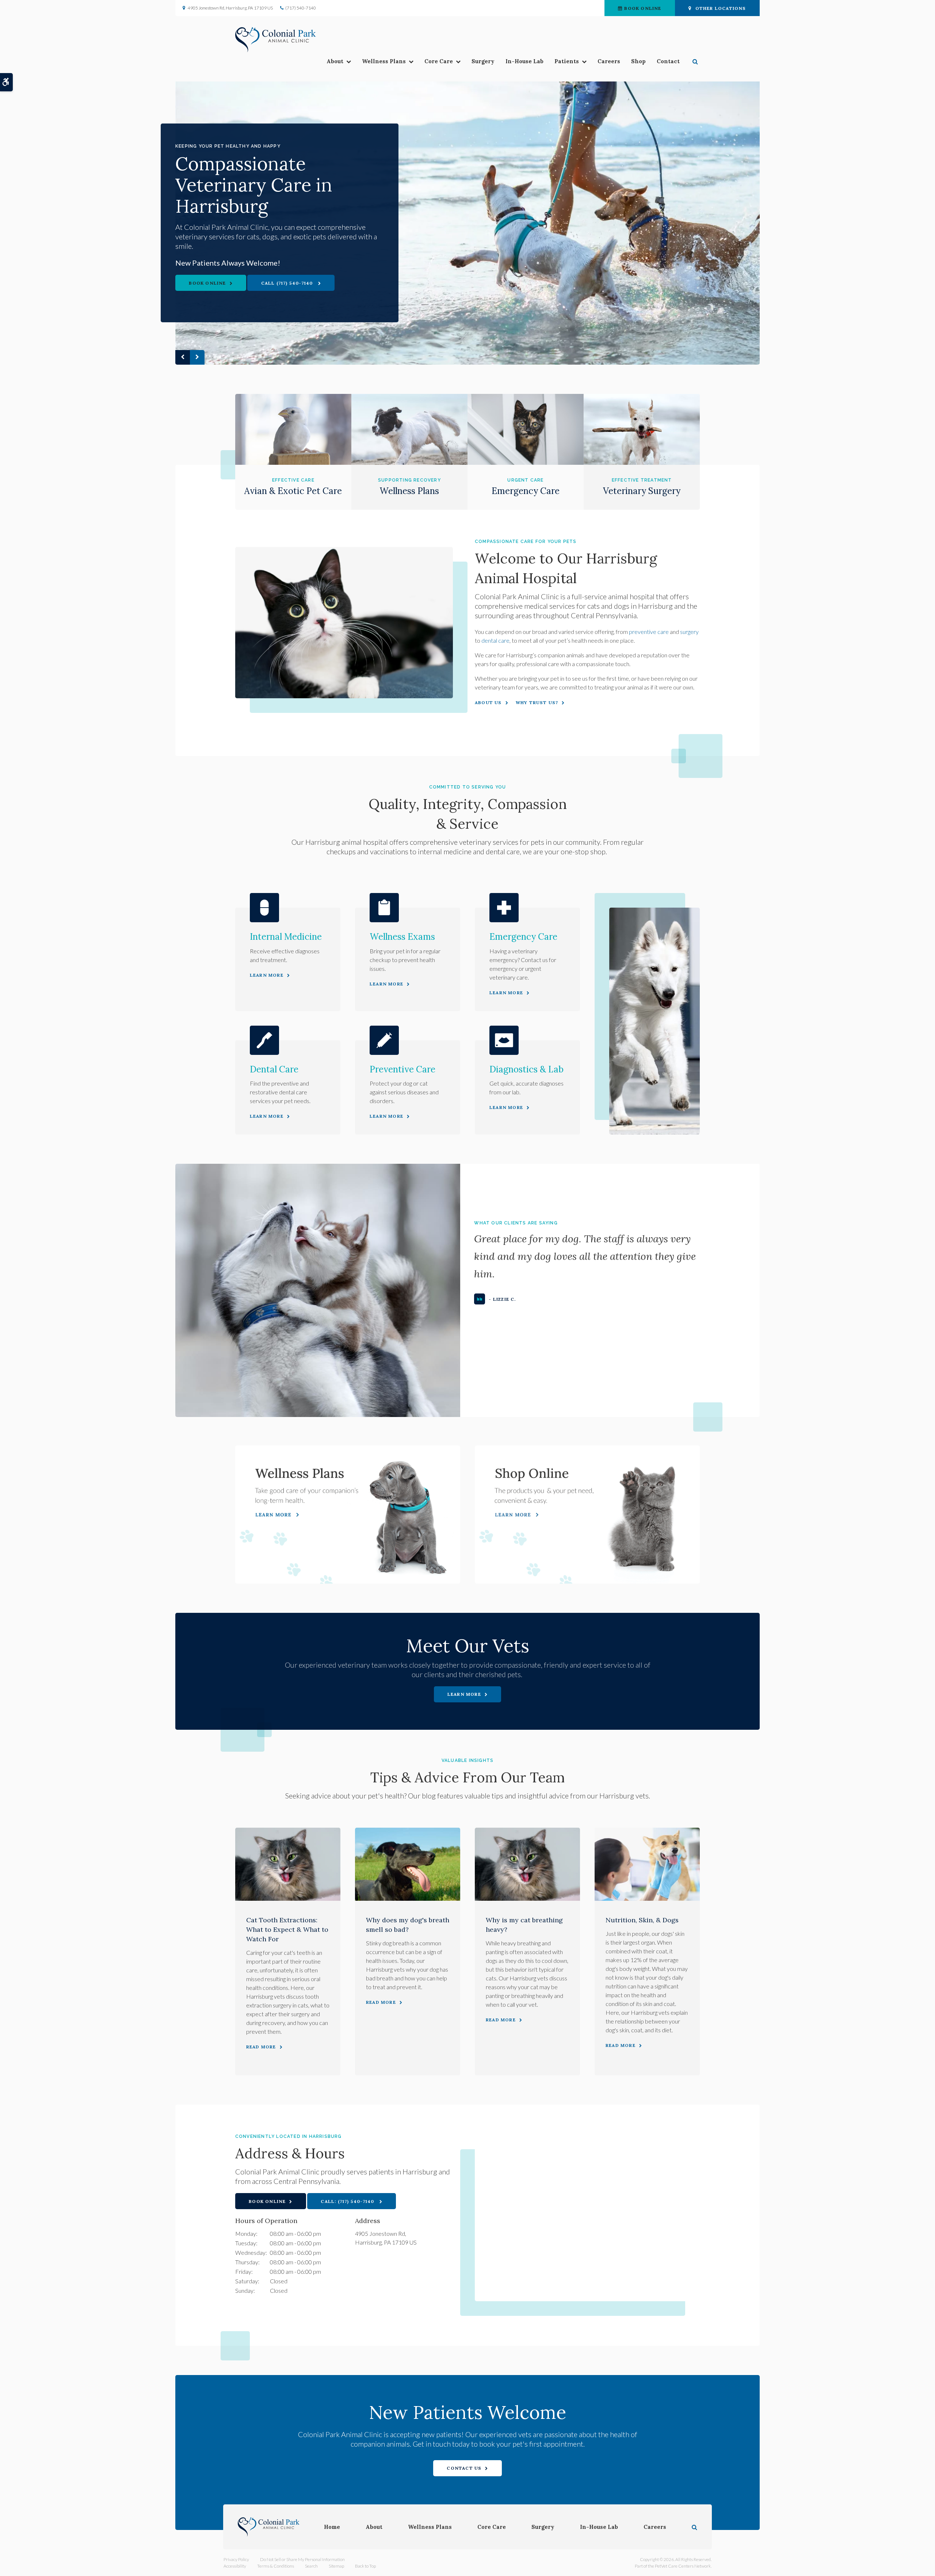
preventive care (649, 632)
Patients (567, 61)
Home (332, 2527)
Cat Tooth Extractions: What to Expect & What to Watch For (287, 1929)
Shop (638, 61)
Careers (609, 61)
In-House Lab (524, 61)
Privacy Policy (236, 2559)
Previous (183, 357)
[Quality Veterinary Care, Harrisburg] (467, 223)
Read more (261, 2047)
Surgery (483, 61)
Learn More (267, 975)
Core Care (439, 61)
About (335, 61)
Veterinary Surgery (642, 491)
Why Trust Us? (537, 702)
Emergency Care (526, 491)
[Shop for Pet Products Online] (587, 1514)
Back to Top (365, 2566)
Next (197, 357)
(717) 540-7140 (301, 8)
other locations (721, 8)
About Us (488, 702)
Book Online (643, 8)
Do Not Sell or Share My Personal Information (302, 2559)
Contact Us (464, 2468)
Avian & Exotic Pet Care (293, 491)
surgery (689, 632)
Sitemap (336, 2566)
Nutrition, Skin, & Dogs (642, 1920)
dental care (495, 640)
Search (311, 2566)
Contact (668, 61)
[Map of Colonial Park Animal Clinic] (587, 2218)
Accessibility (235, 2566)
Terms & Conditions (276, 2566)
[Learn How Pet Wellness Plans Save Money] (348, 1514)
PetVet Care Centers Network (683, 2566)
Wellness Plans (384, 61)
